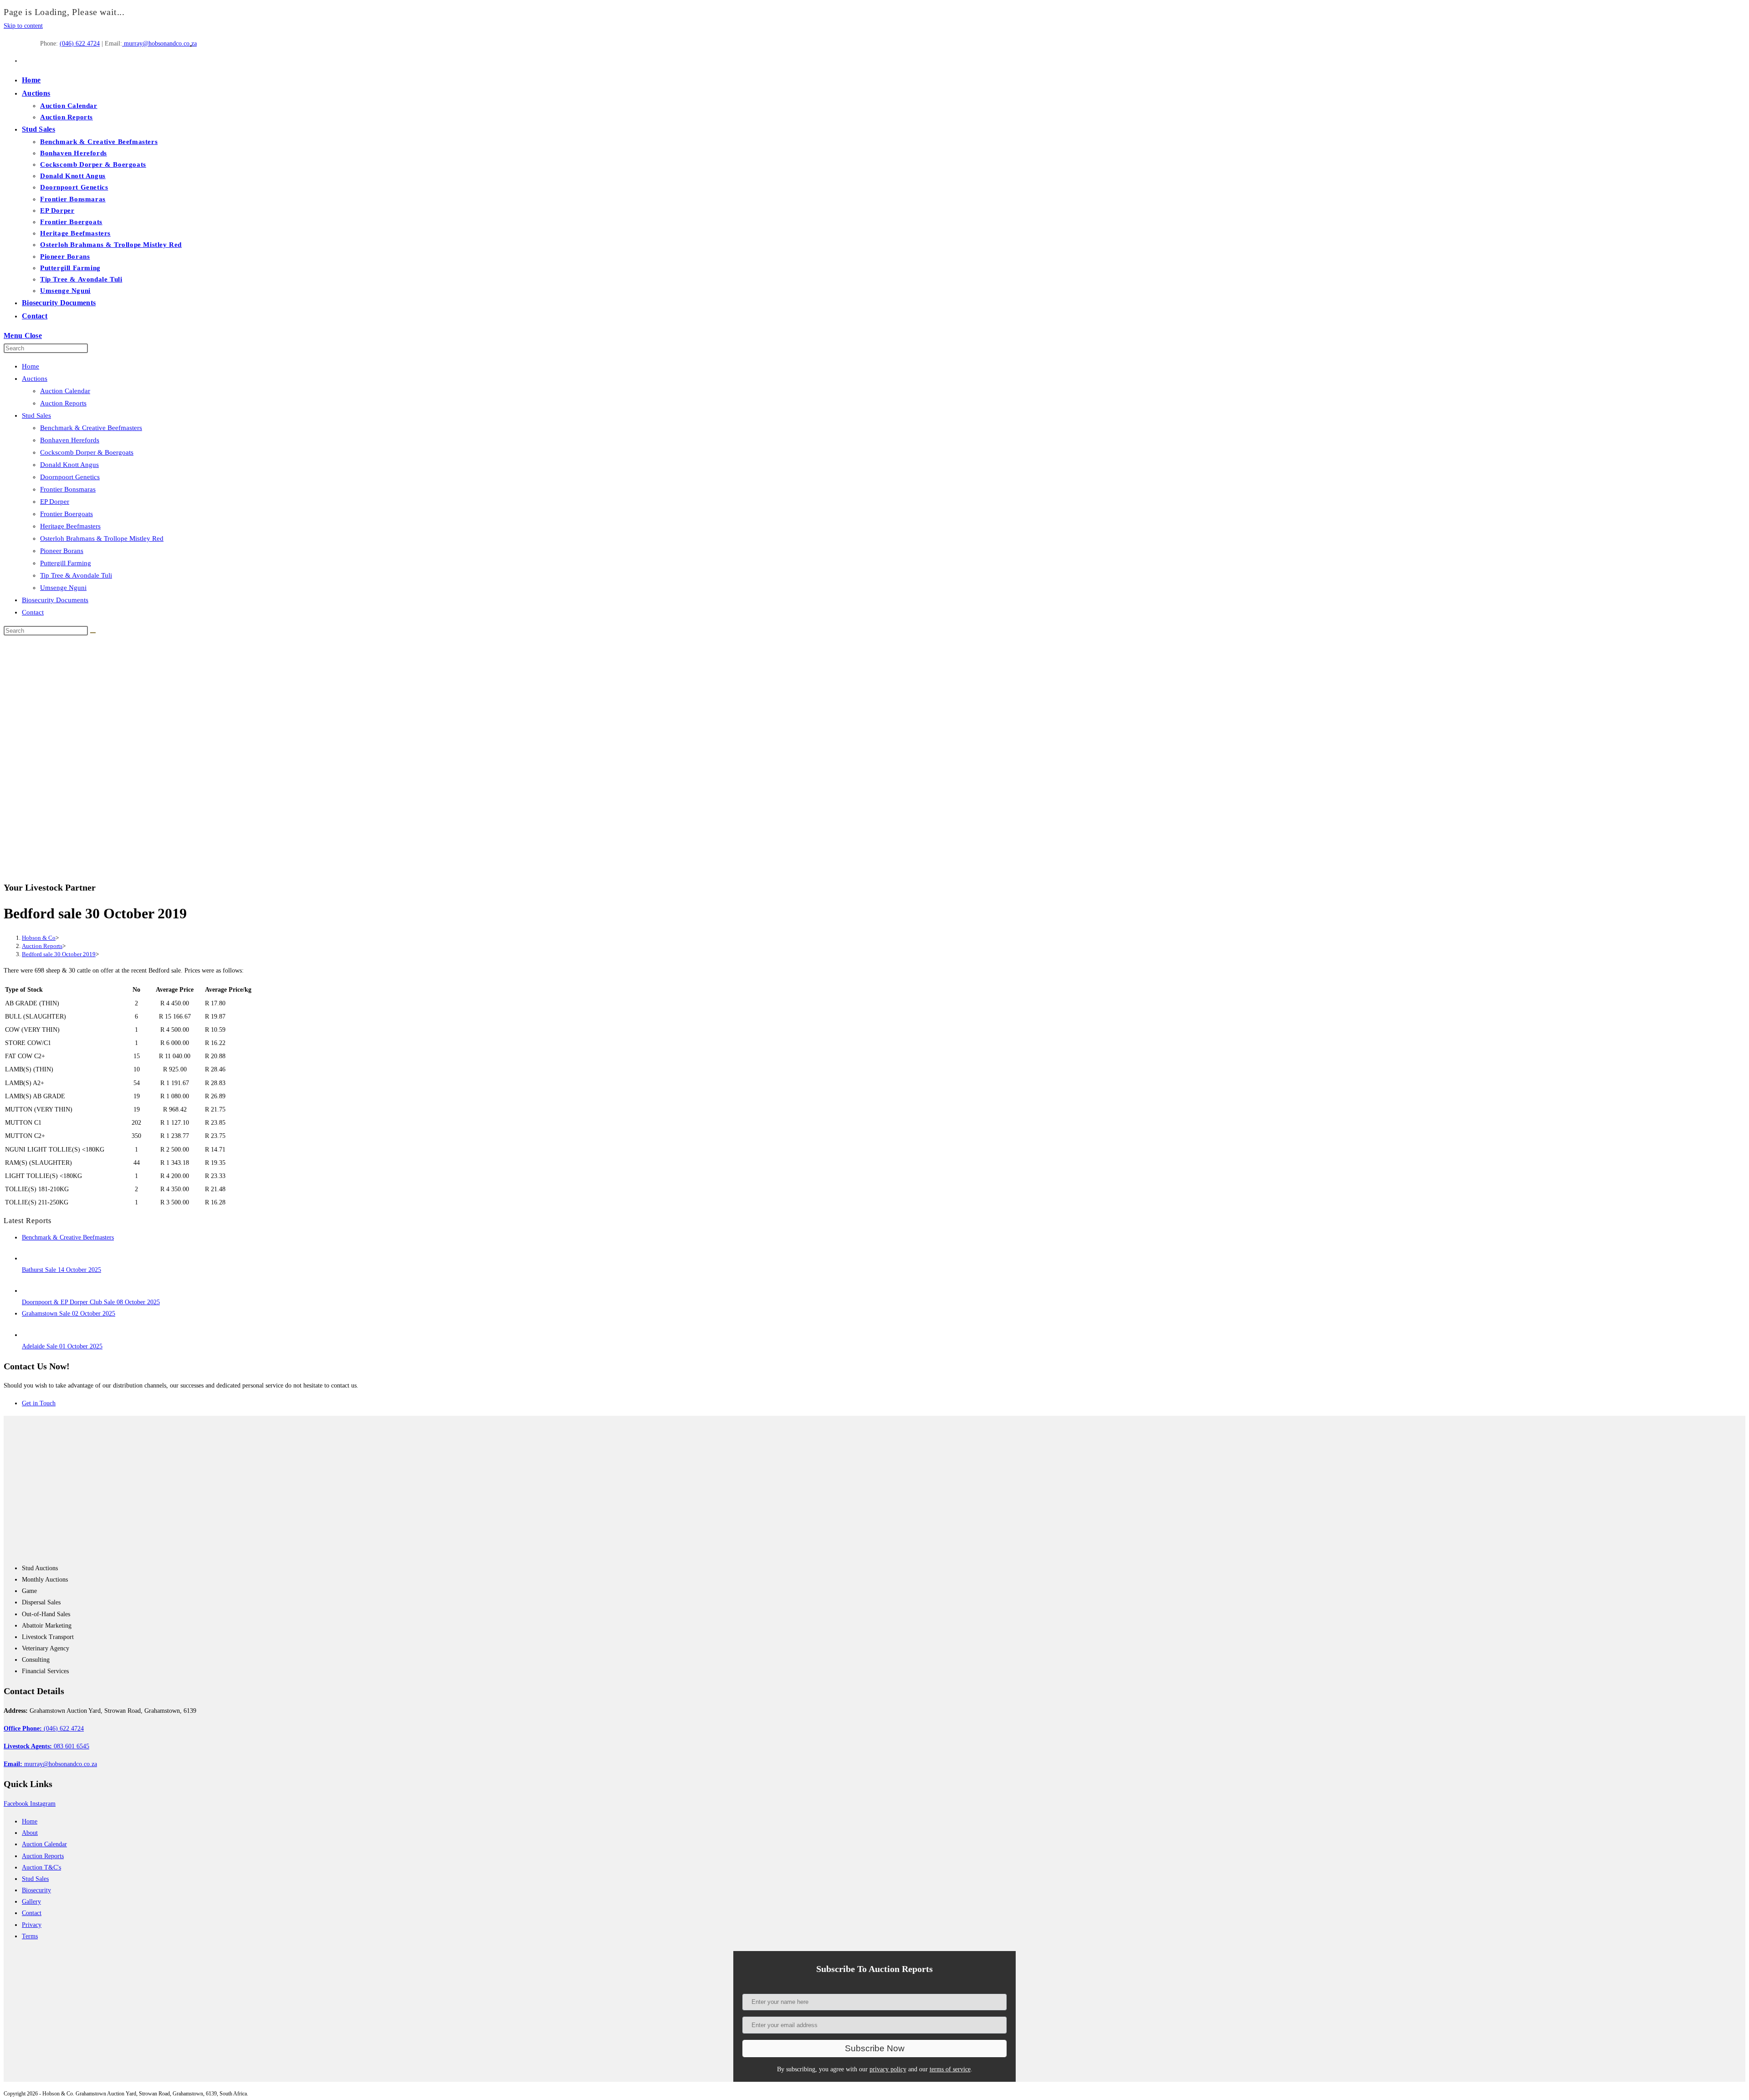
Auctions (35, 379)
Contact (33, 612)
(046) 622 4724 (80, 44)
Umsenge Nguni (63, 588)
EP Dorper (55, 502)
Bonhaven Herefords (70, 440)
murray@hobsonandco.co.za (159, 44)
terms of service (950, 2069)
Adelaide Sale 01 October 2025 (62, 1346)
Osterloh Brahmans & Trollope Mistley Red (102, 538)
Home (31, 366)
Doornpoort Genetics (70, 477)
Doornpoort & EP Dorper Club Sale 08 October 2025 (91, 1302)
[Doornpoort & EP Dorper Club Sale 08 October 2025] (31, 1291)
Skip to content (23, 26)
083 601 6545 (46, 1746)
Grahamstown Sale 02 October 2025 (69, 1314)
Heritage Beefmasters (70, 526)
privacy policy (888, 2069)
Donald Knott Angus (69, 465)
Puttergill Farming (66, 563)
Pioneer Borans (62, 551)
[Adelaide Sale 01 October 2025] (31, 1335)
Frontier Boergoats (66, 514)
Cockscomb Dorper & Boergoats (87, 452)
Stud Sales (36, 415)
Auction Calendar (65, 391)
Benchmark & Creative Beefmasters (91, 428)
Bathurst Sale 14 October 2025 (61, 1270)
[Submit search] (93, 633)
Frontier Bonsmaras (68, 489)
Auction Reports (63, 403)
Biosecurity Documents (55, 600)
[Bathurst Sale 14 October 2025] (31, 1258)
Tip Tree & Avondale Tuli (76, 575)
